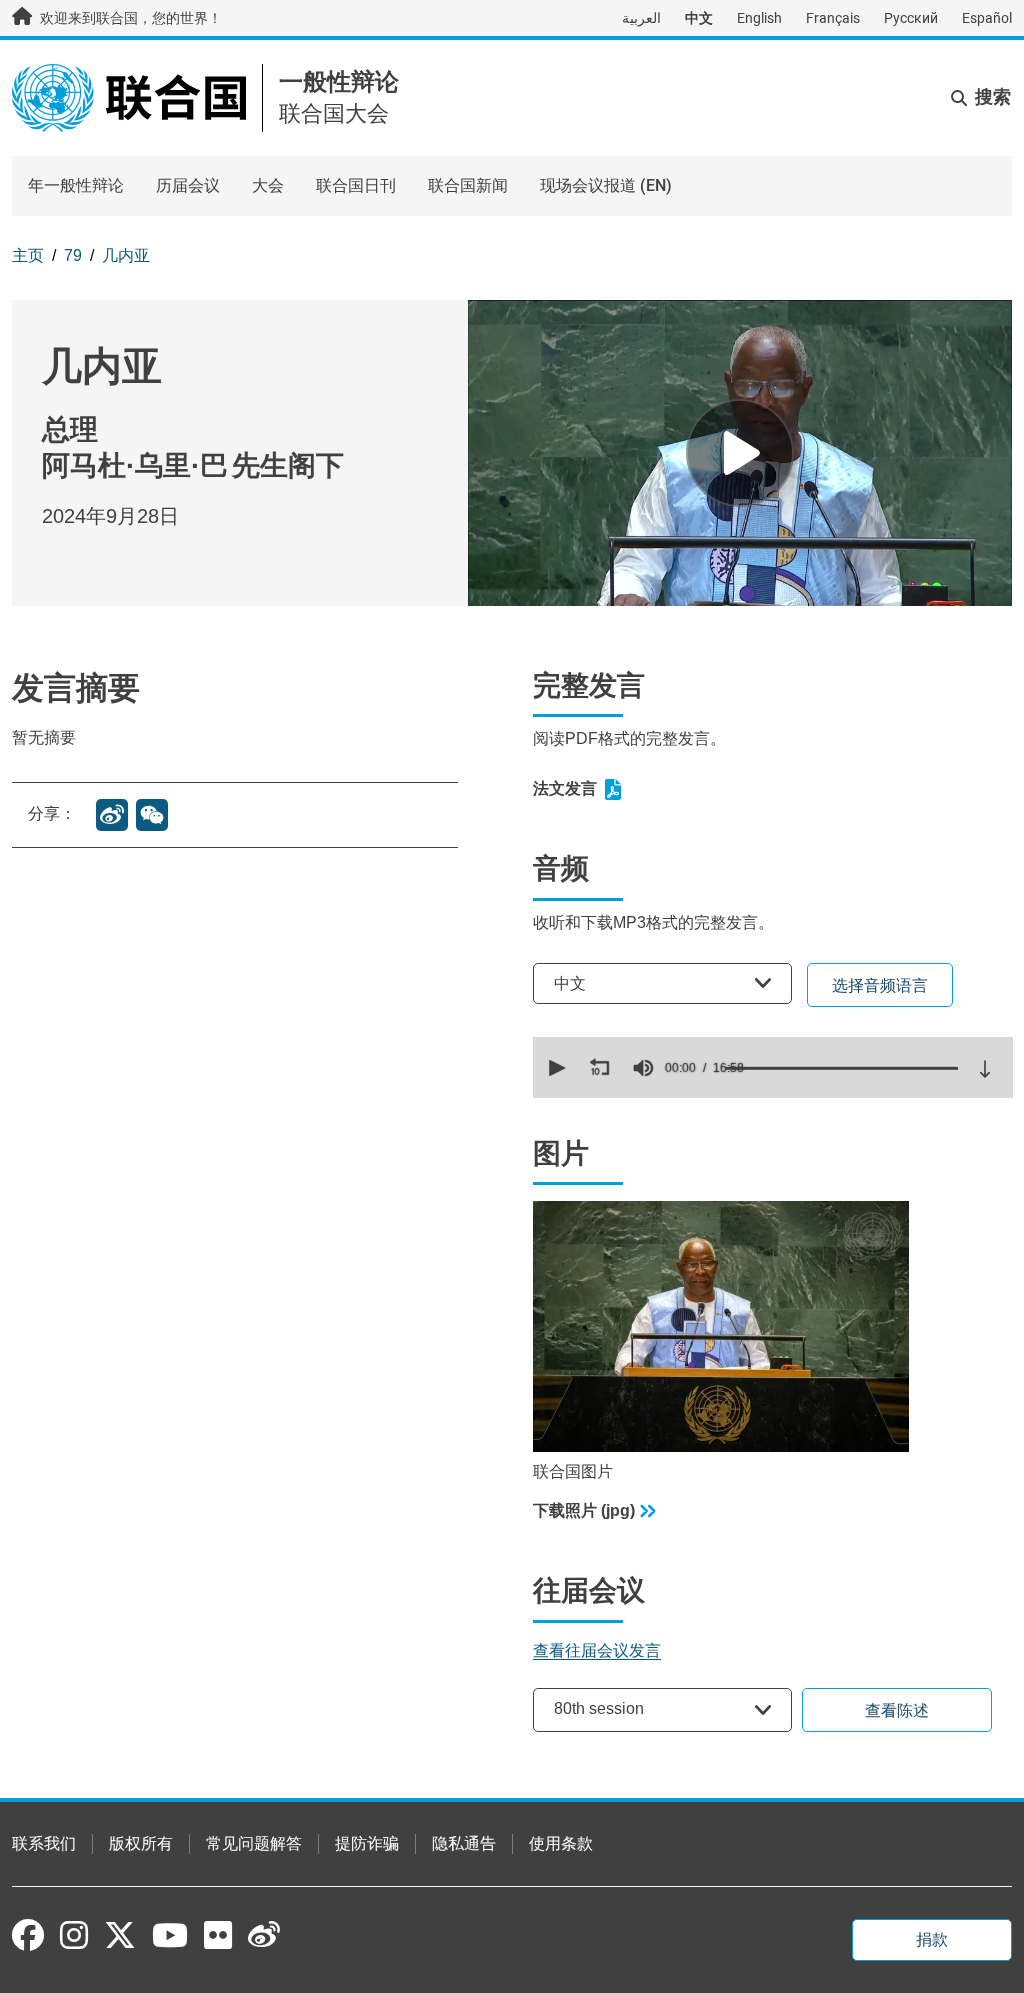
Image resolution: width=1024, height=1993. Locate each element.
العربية (641, 18)
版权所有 (141, 1843)
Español (987, 18)
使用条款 (561, 1843)
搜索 (993, 97)
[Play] (740, 453)
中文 (699, 18)
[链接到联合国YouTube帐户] (170, 1935)
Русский (911, 18)
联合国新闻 (468, 185)
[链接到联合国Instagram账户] (74, 1935)
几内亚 (126, 255)
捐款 (932, 1939)
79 (73, 255)
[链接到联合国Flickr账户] (218, 1935)
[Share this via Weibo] (112, 815)
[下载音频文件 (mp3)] (985, 1069)
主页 (28, 255)
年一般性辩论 (76, 185)
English (759, 18)
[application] (773, 1067)
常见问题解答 (254, 1843)
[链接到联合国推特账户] (120, 1937)
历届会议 (188, 185)
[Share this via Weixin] (152, 815)
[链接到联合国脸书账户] (28, 1935)
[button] (555, 1068)
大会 (268, 185)
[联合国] (129, 96)
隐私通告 (464, 1843)
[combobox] (662, 983)
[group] (643, 1068)
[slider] (842, 1068)
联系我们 (44, 1843)
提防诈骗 (367, 1843)
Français (833, 18)
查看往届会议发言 (597, 1650)
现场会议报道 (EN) (606, 185)
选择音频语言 (880, 985)
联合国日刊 (356, 185)
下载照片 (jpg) (584, 1510)
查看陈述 (897, 1710)
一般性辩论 (339, 81)
